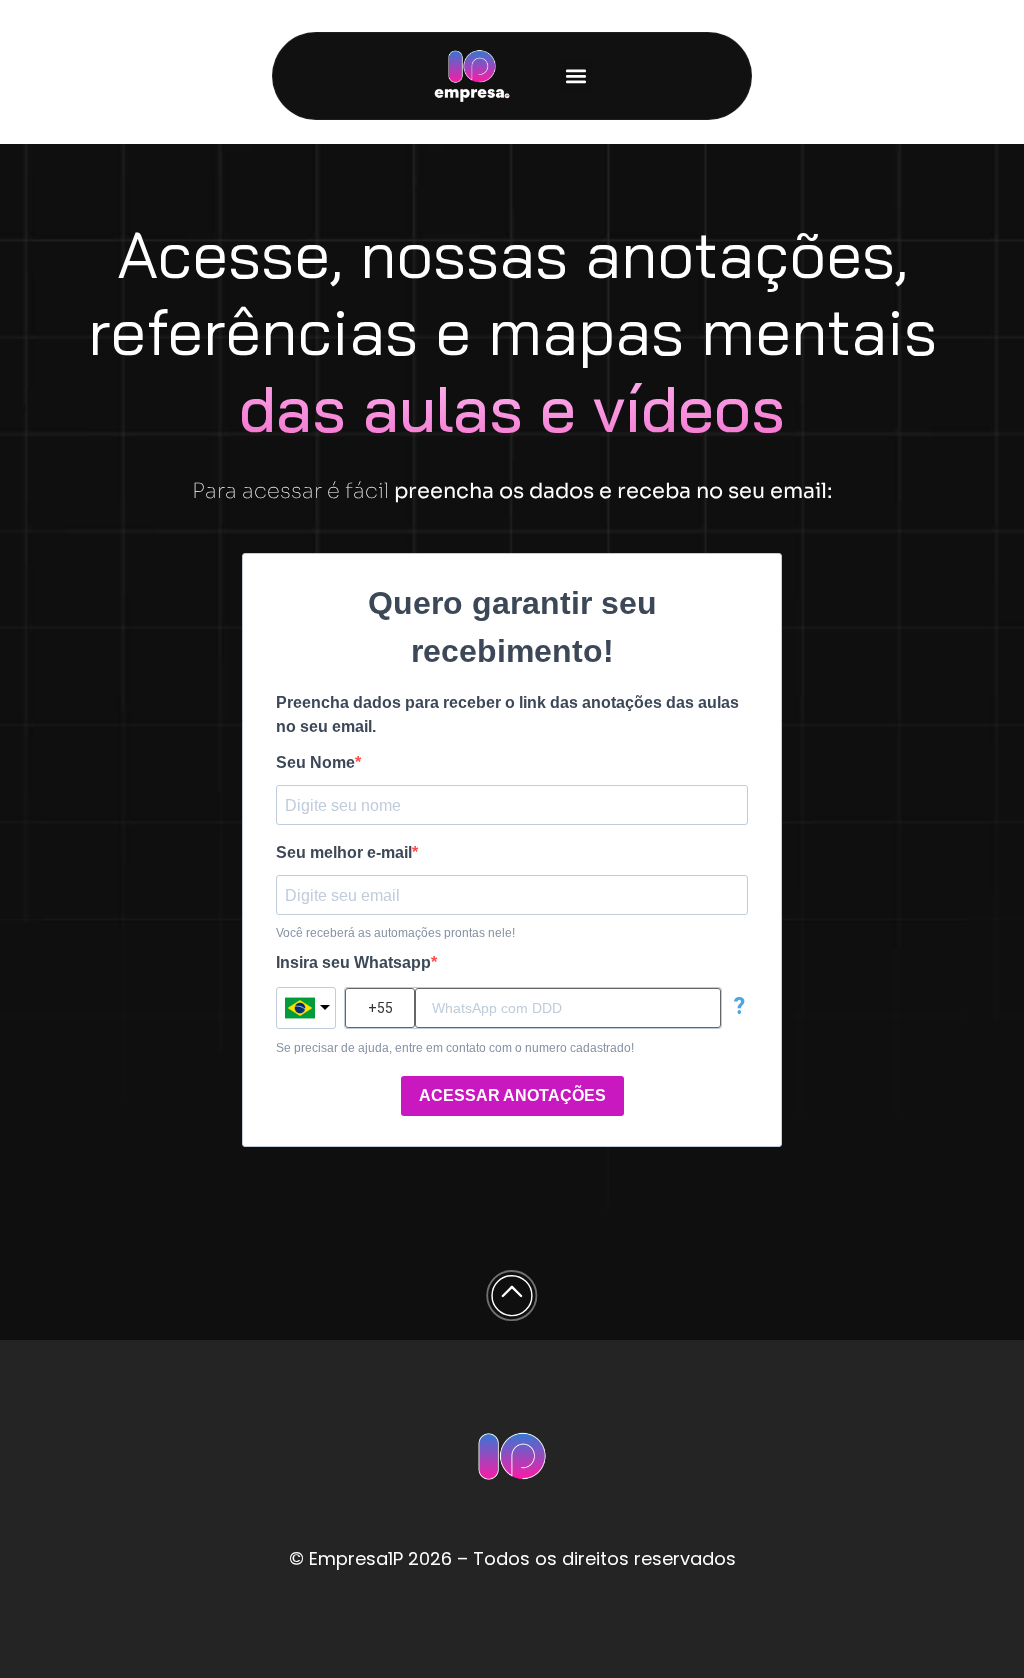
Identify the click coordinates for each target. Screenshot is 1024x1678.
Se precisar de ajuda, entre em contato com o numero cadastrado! (455, 1048)
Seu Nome (315, 763)
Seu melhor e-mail (344, 853)
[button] (576, 76)
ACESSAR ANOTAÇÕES (512, 1095)
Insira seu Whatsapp (353, 963)
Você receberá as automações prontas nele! (395, 933)
